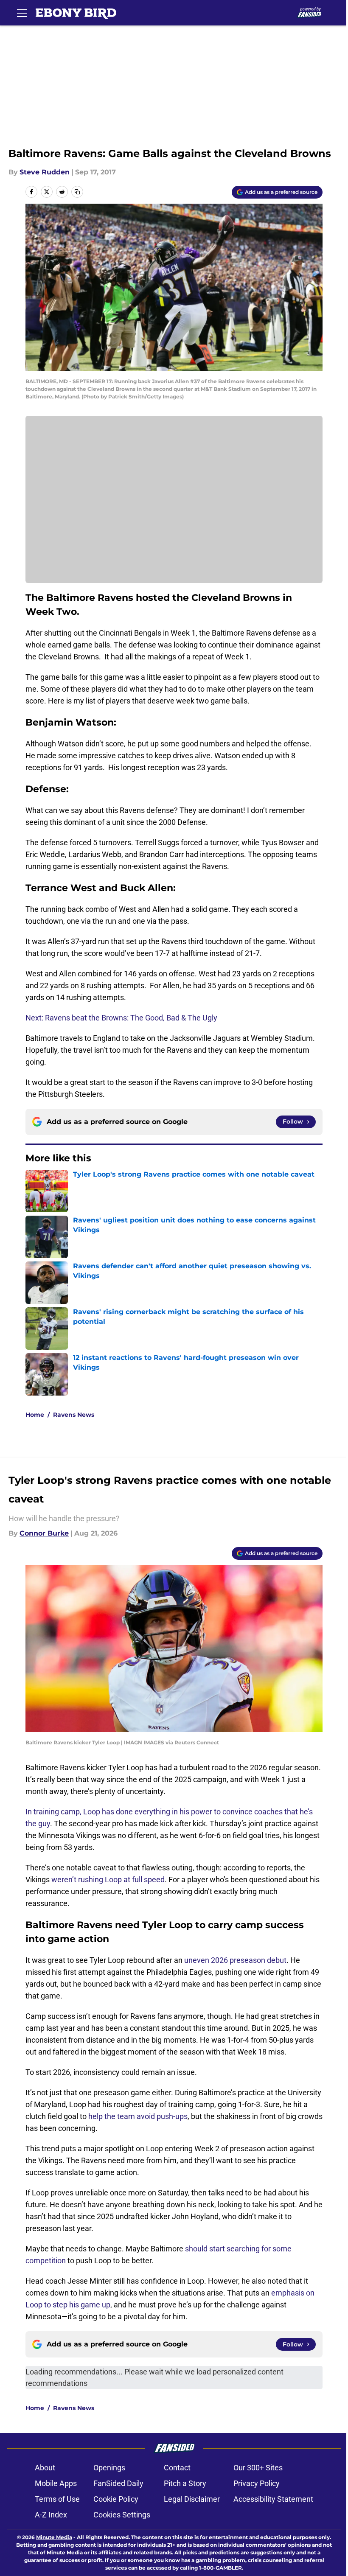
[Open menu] (22, 13)
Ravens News (74, 1415)
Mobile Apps (56, 2483)
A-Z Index (51, 2515)
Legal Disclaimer (192, 2499)
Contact (177, 2468)
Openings (109, 2468)
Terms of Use (57, 2499)
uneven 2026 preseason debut (235, 1960)
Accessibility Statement (273, 2499)
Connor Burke (44, 1533)
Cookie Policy (116, 2499)
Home (35, 1415)
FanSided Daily (118, 2483)
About (45, 2468)
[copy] (77, 192)
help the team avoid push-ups (138, 2116)
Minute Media (54, 2537)
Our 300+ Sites (258, 2468)
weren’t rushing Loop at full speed (108, 1879)
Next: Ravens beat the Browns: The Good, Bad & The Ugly (121, 1018)
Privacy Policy (257, 2483)
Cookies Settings (122, 2515)
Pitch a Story (185, 2483)
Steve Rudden (45, 172)
